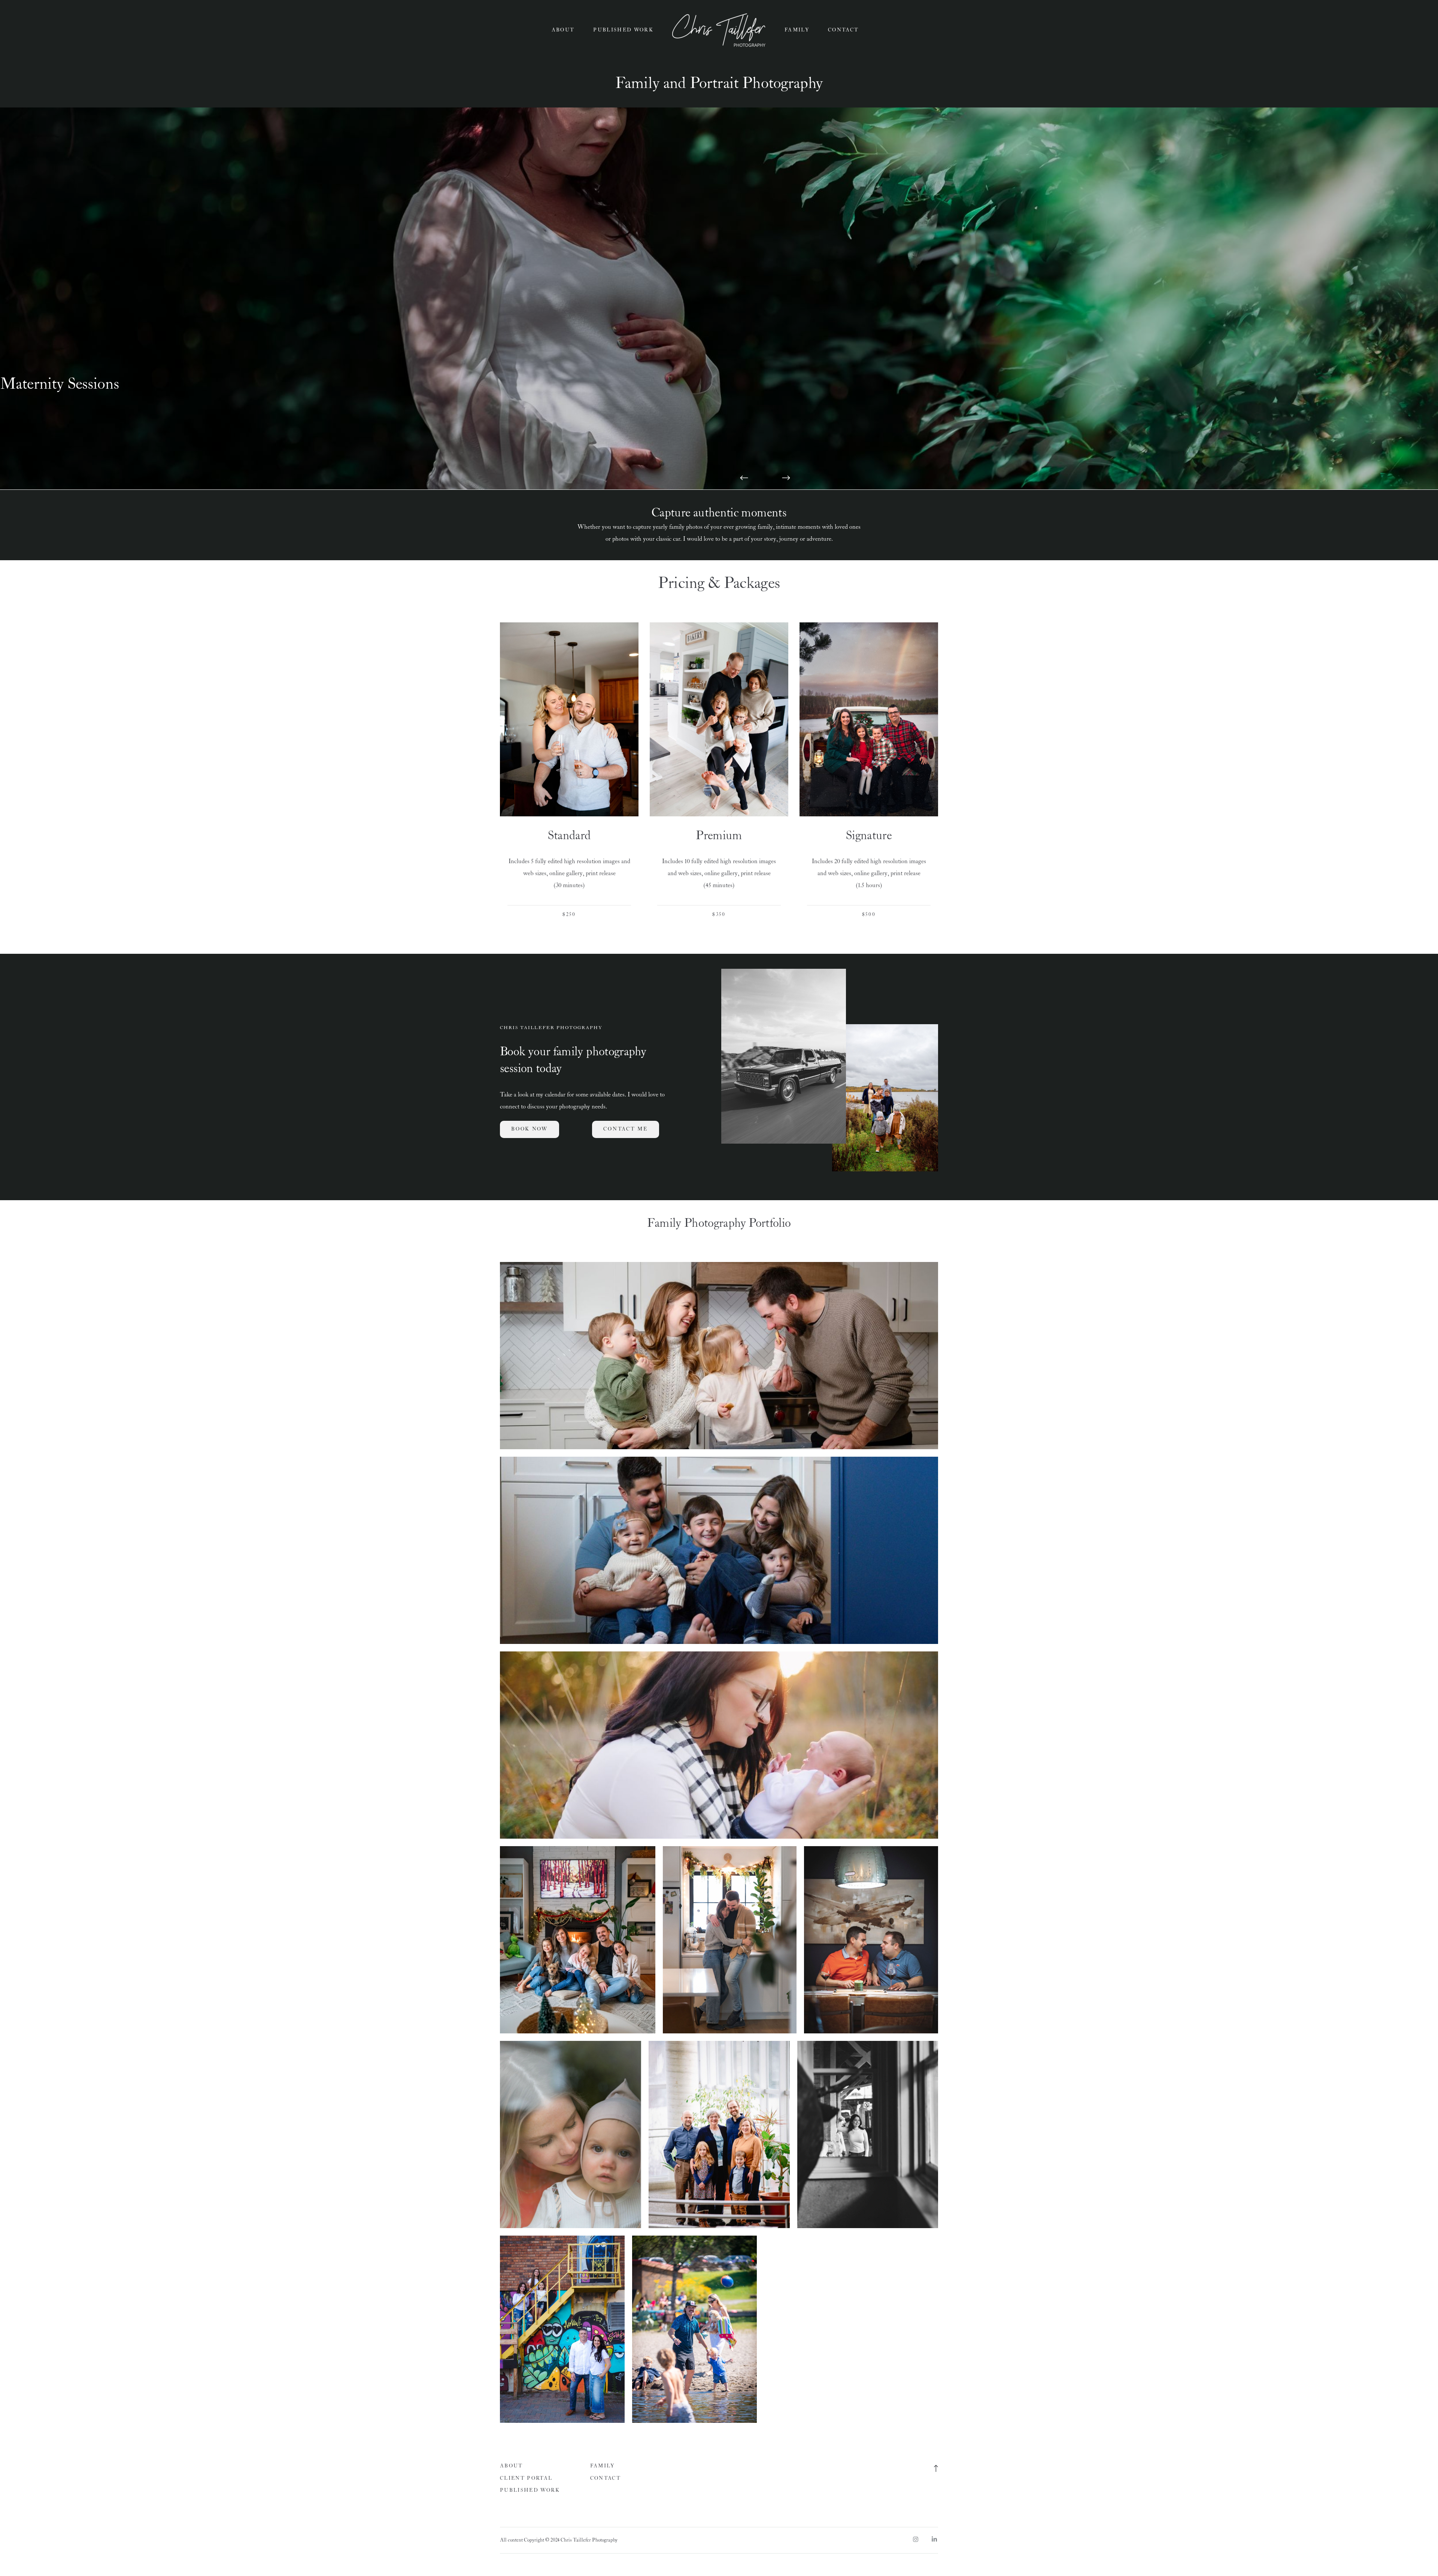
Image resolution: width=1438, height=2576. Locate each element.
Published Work (623, 30)
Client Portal (526, 2478)
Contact (843, 30)
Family (797, 30)
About (563, 30)
